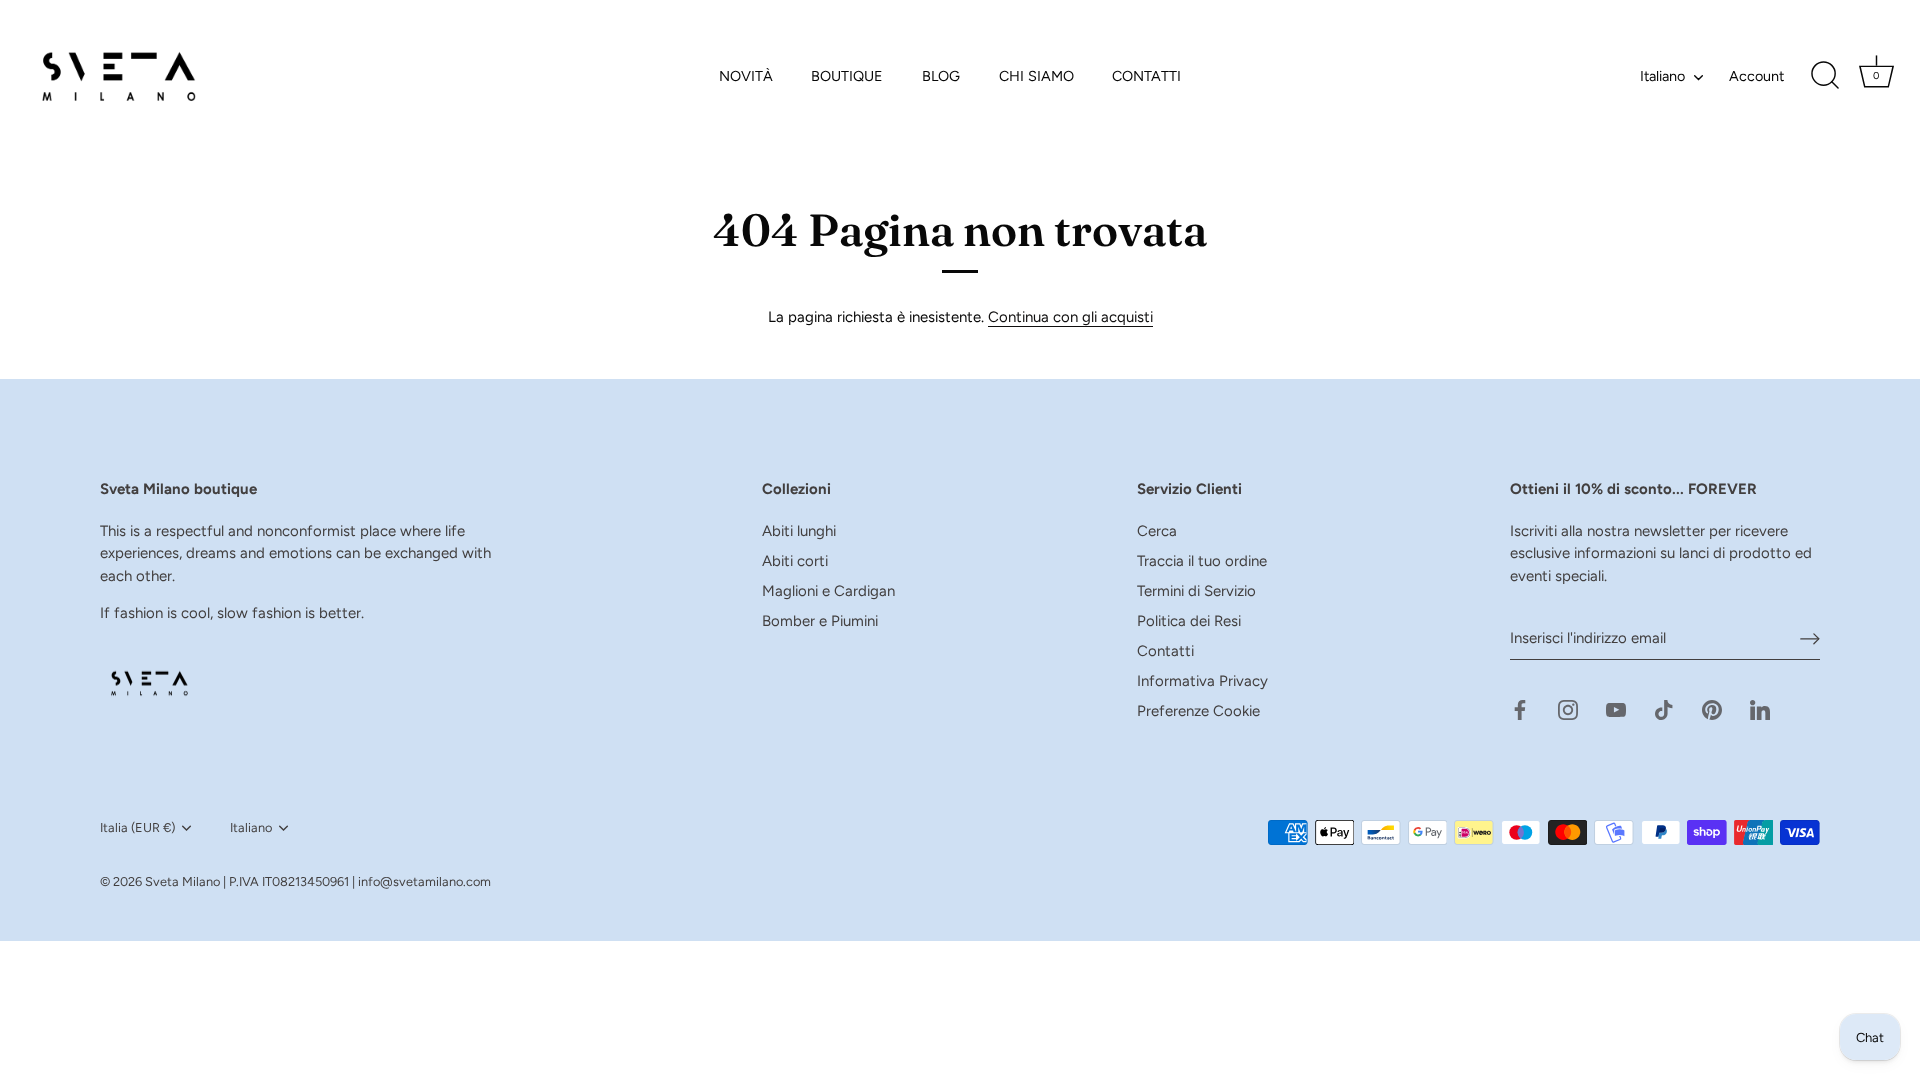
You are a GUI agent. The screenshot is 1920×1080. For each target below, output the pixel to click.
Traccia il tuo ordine (1202, 561)
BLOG (941, 76)
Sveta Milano (182, 881)
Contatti (1165, 651)
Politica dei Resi (1189, 621)
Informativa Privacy (1202, 681)
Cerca (1157, 531)
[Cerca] (1825, 76)
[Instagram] (1568, 709)
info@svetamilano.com (424, 881)
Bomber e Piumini (820, 621)
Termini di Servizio (1196, 591)
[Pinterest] (1712, 709)
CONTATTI (1146, 76)
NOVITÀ (746, 76)
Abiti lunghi (799, 531)
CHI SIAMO (1036, 76)
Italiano (1662, 76)
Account (1756, 76)
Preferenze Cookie (1198, 711)
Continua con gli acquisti (1070, 317)
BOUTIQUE (847, 76)
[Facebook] (1520, 709)
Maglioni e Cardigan (828, 591)
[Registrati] (1810, 639)
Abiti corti (795, 561)
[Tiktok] (1664, 709)
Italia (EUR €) (137, 827)
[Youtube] (1616, 709)
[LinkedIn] (1760, 709)
